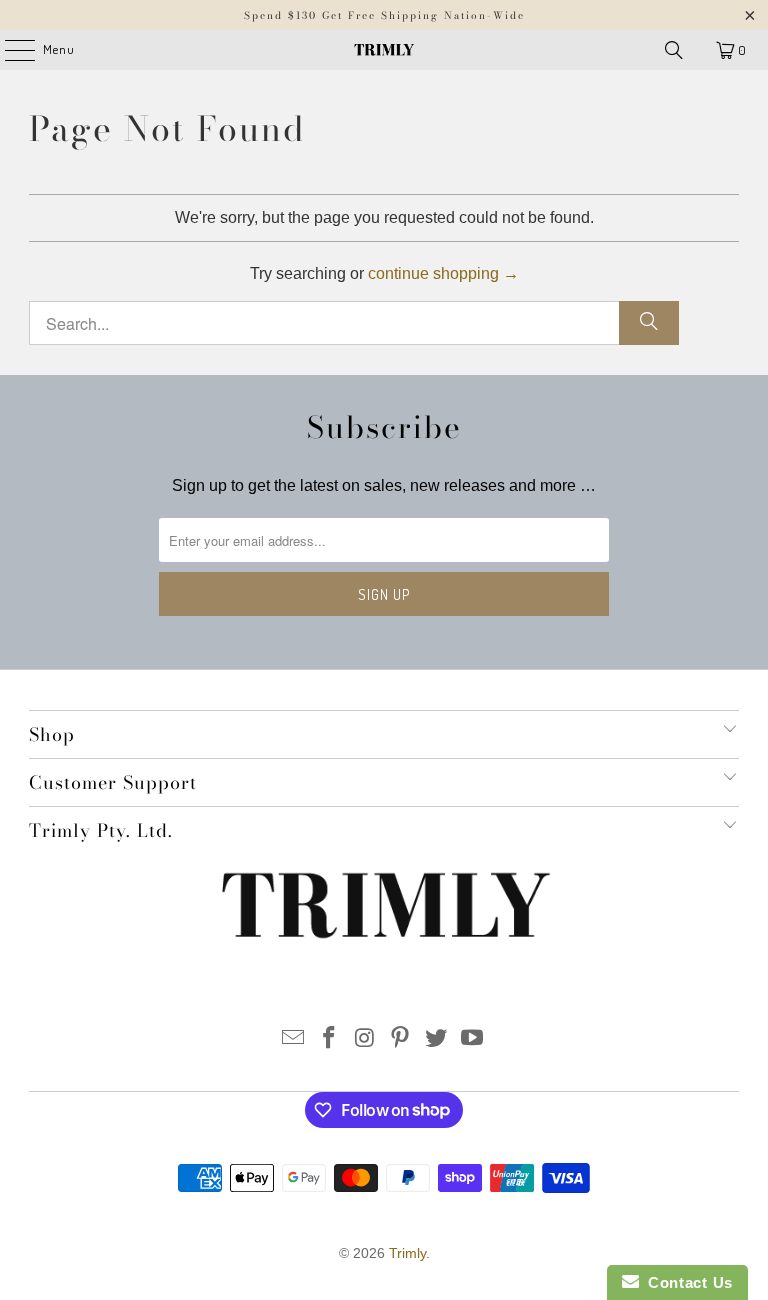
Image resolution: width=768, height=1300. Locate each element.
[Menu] (9, 50)
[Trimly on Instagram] (365, 1039)
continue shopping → (443, 273)
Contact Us (686, 1282)
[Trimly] (384, 50)
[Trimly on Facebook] (330, 1039)
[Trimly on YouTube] (472, 1039)
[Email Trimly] (294, 1039)
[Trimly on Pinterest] (401, 1039)
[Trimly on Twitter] (437, 1039)
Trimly (407, 1253)
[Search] (674, 50)
